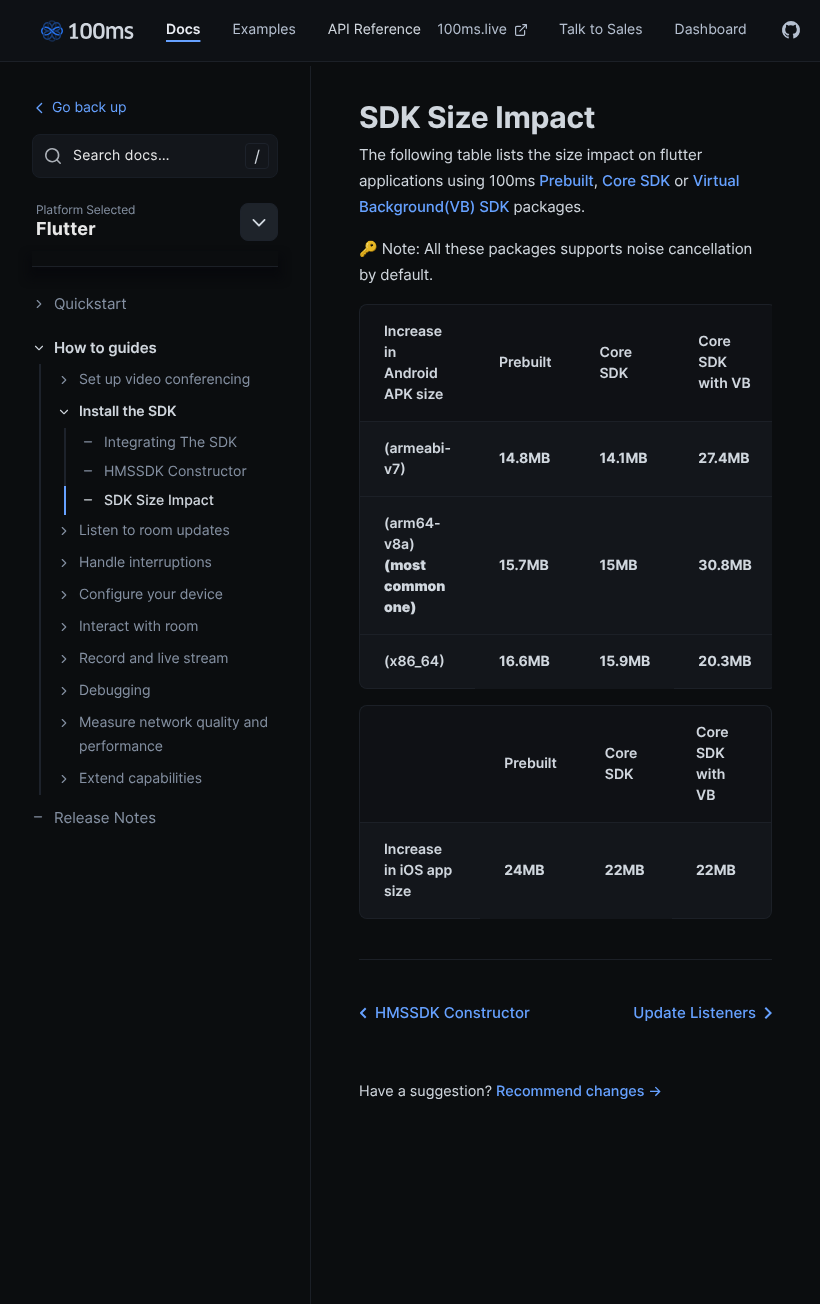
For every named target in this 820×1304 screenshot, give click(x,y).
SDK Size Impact (159, 500)
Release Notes (105, 817)
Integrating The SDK (170, 442)
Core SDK (636, 180)
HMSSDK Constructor (175, 471)
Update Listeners (694, 1012)
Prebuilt (566, 180)
